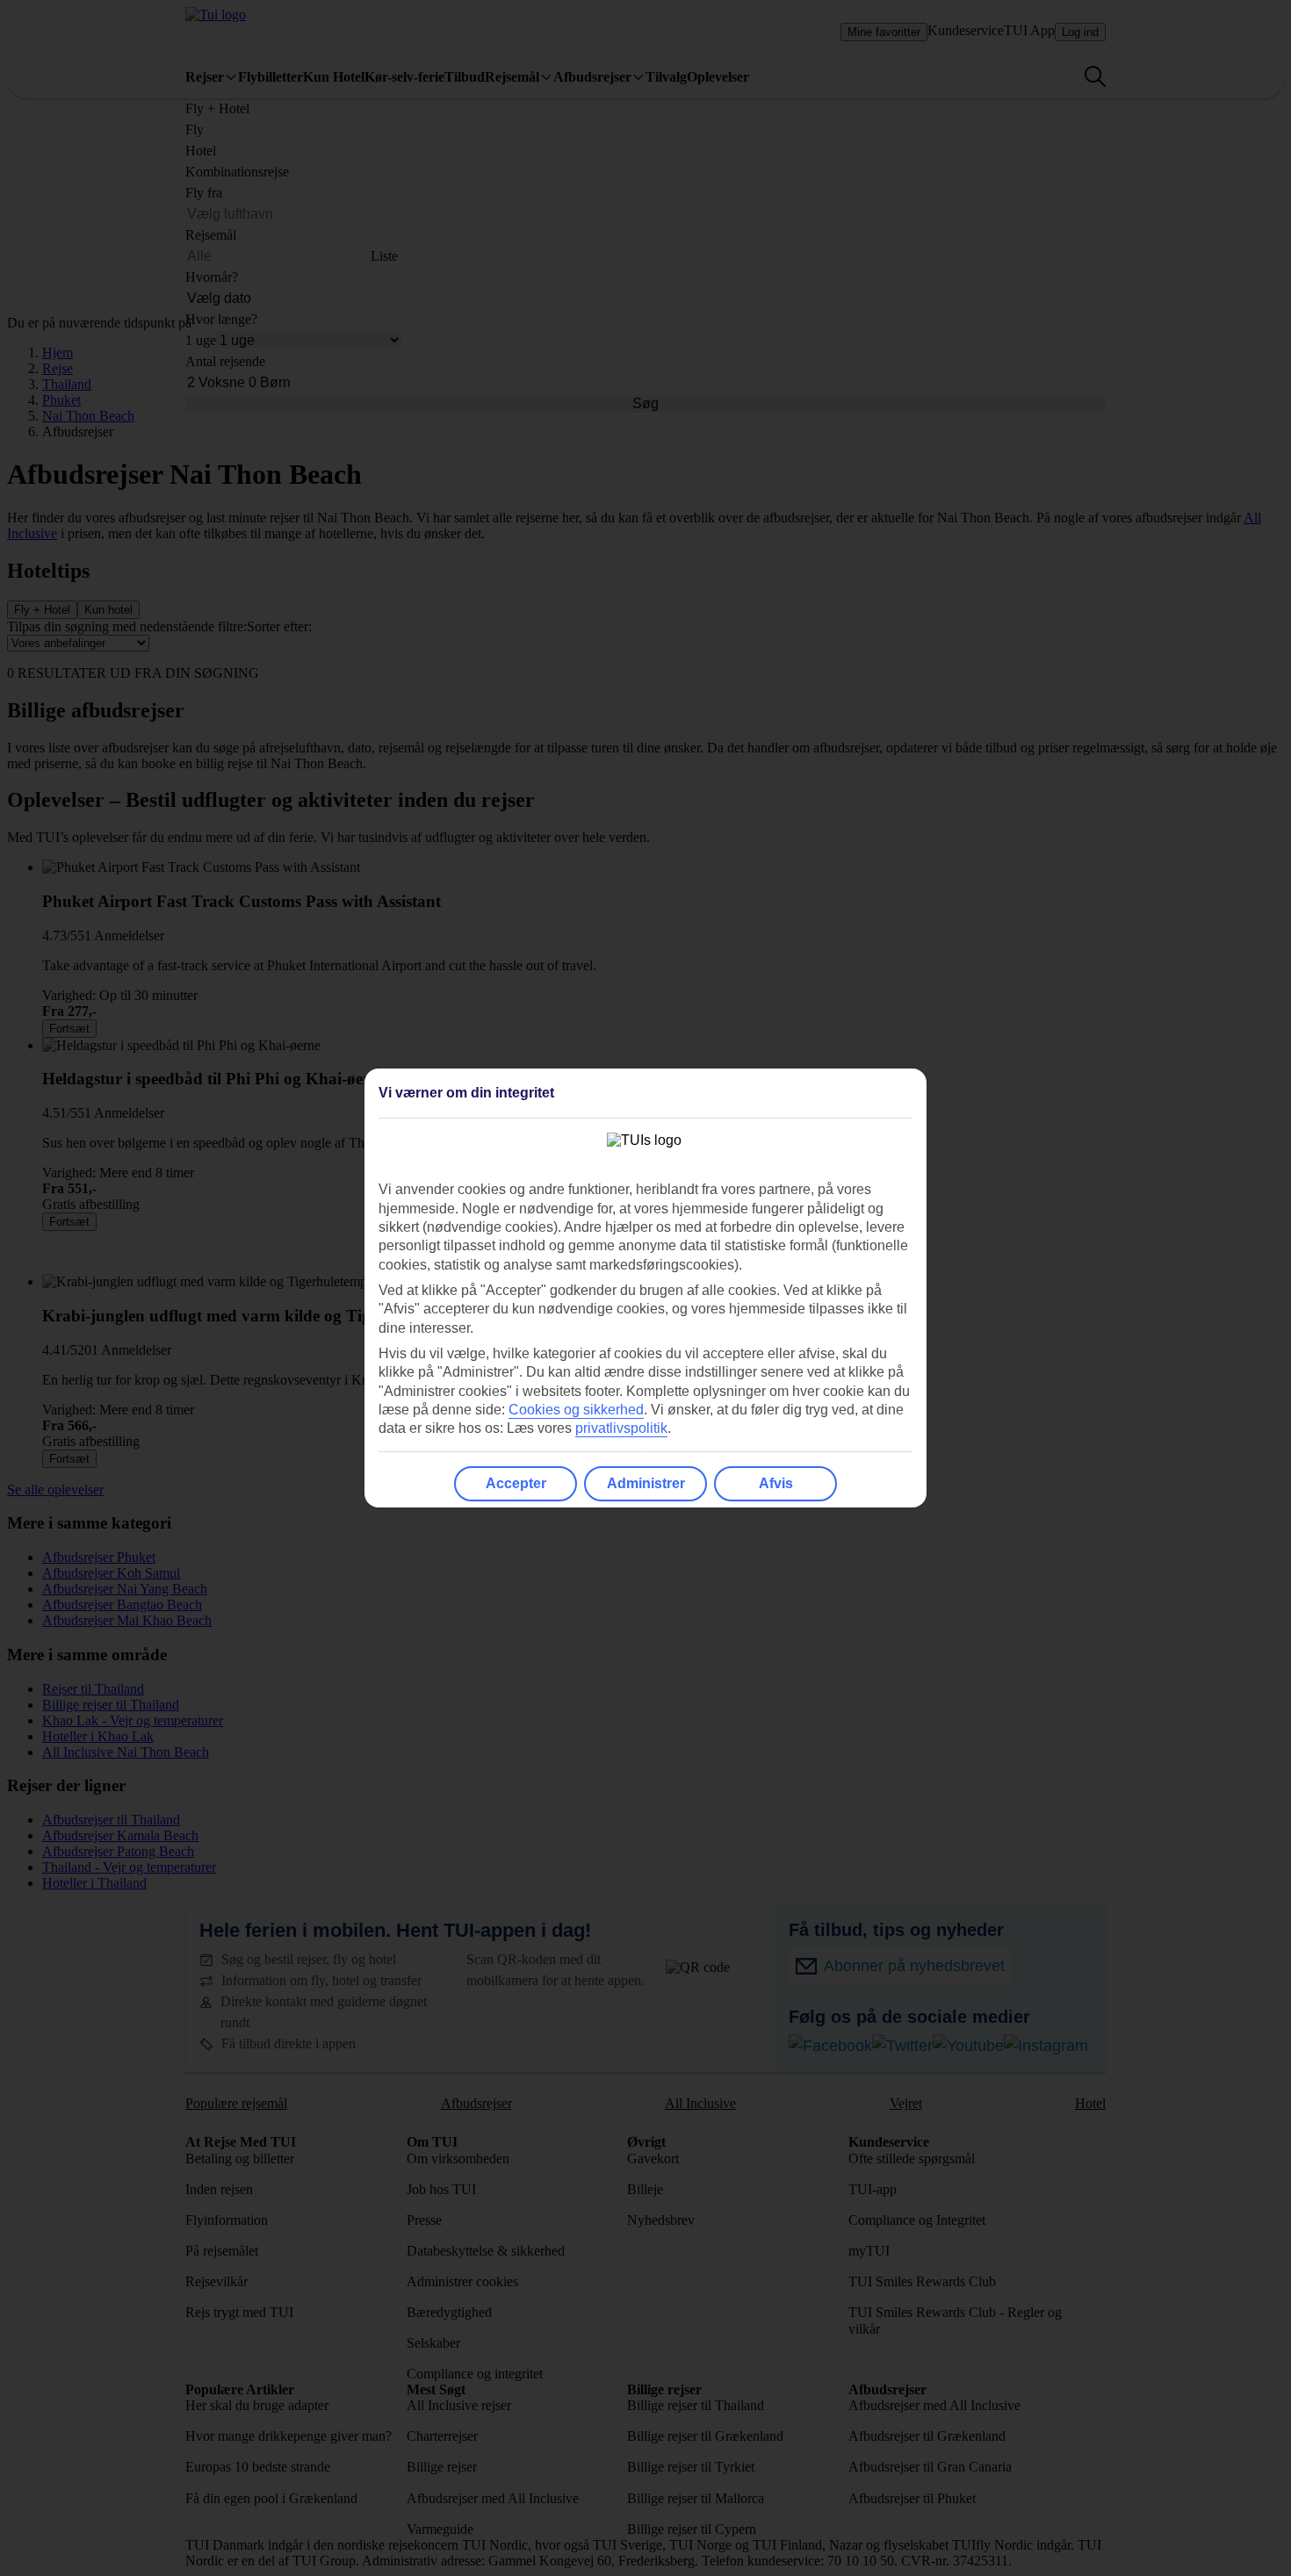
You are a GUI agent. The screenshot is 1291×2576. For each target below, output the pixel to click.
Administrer (646, 1483)
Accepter (516, 1483)
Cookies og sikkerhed (576, 1410)
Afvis (776, 1483)
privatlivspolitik (621, 1428)
